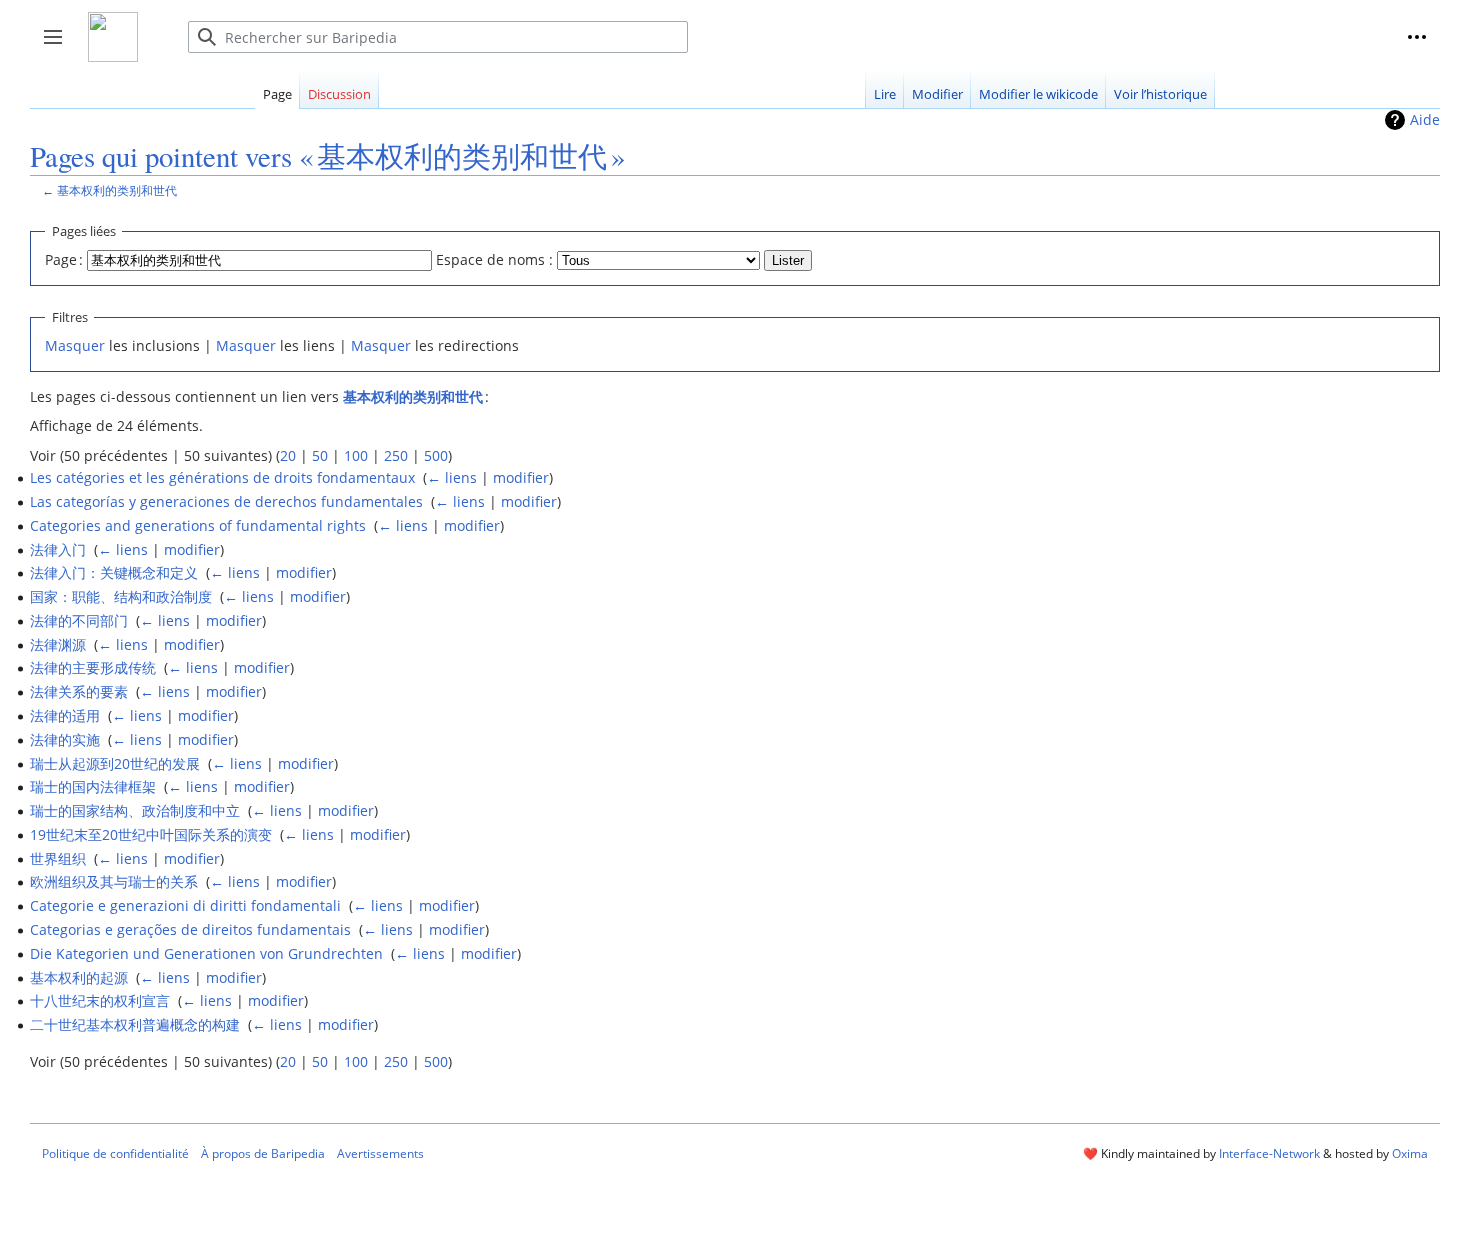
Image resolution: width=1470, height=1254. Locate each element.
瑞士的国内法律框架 (93, 786)
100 (356, 455)
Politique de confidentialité (115, 1153)
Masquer (75, 345)
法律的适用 (65, 715)
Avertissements (380, 1153)
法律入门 (58, 549)
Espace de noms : (494, 259)
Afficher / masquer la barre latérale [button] (59, 47)
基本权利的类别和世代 (117, 190)
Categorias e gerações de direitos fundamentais (190, 929)
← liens (452, 477)
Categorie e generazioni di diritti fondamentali (185, 905)
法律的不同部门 (79, 620)
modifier (521, 477)
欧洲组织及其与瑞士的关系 (114, 881)
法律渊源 (58, 644)
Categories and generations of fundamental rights (198, 525)
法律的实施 (65, 739)
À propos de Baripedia (263, 1153)
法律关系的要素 (79, 691)
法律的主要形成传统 (93, 667)
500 (436, 455)
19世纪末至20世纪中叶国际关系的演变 (151, 834)
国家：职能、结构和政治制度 (121, 596)
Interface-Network (1269, 1153)
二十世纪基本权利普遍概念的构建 (135, 1024)
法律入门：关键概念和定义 (114, 572)
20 (288, 455)
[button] (1417, 37)
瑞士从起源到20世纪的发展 (115, 763)
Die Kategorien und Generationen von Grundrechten (206, 953)
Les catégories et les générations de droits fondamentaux (222, 477)
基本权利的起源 (79, 977)
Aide (1425, 119)
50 (320, 455)
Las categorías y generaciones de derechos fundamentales (226, 501)
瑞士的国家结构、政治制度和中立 (135, 810)
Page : (64, 259)
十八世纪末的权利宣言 (100, 1000)
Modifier (937, 94)
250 (396, 455)
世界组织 (58, 858)
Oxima (1410, 1153)
